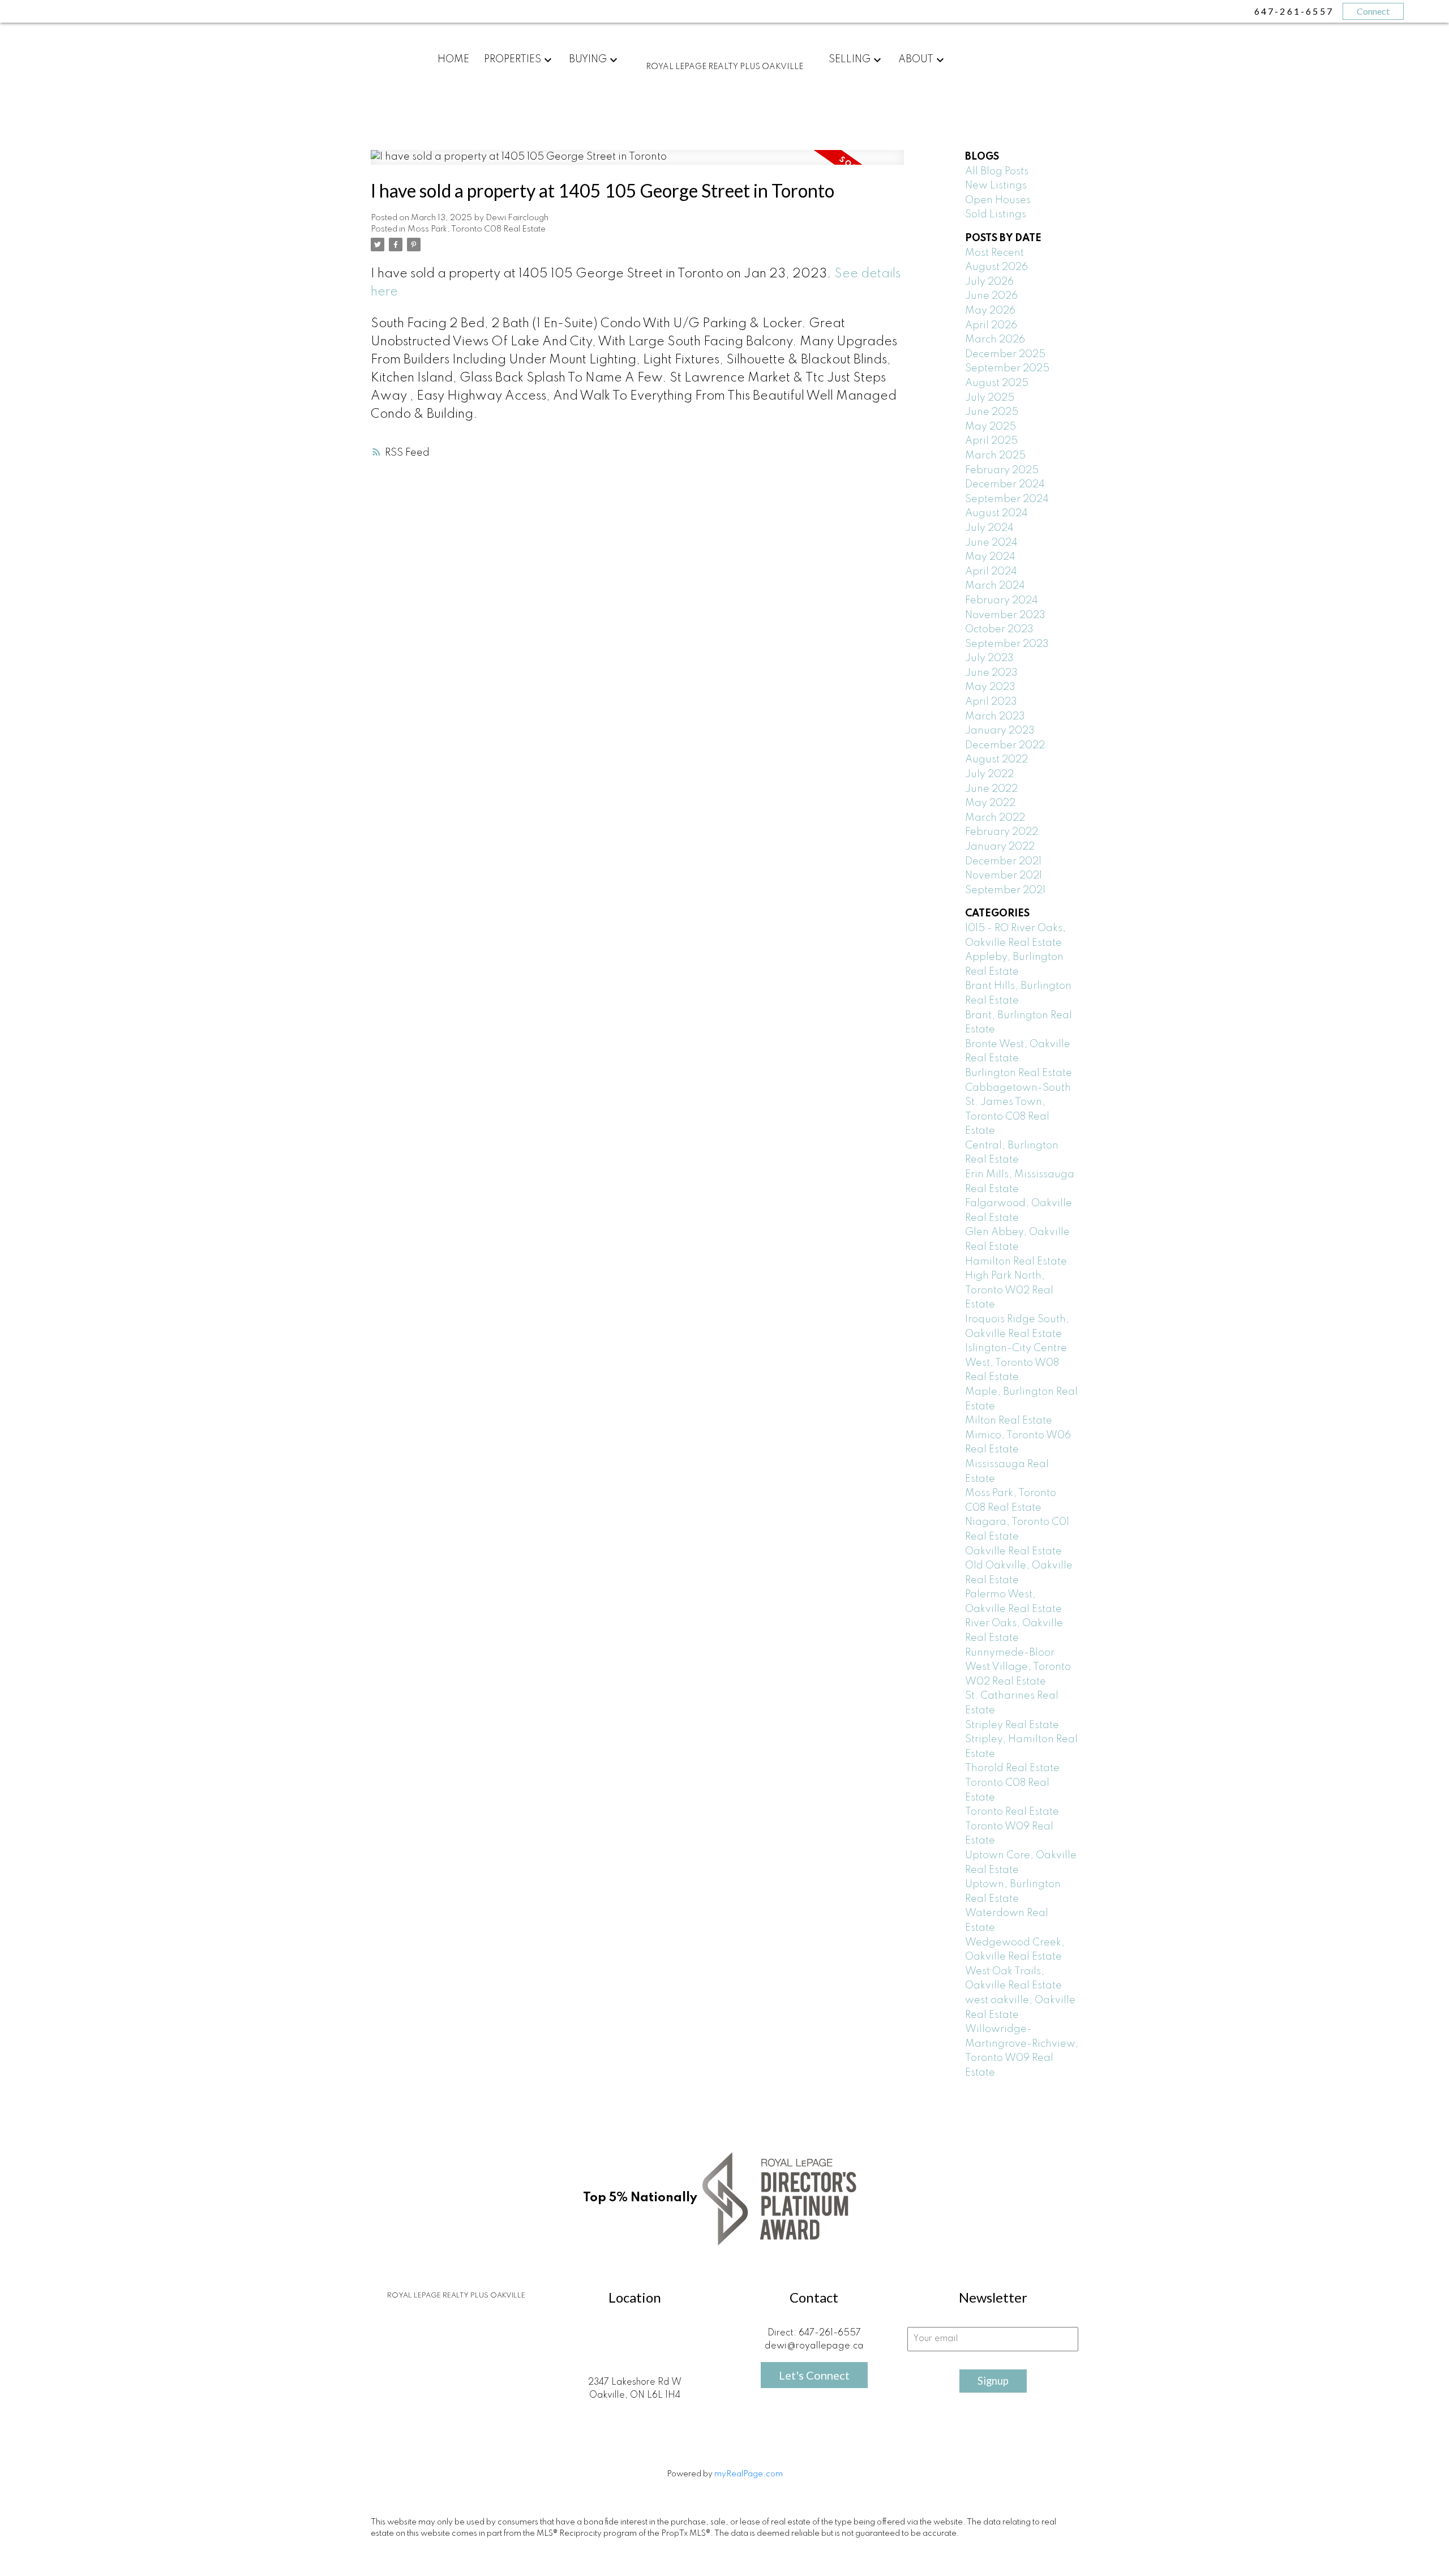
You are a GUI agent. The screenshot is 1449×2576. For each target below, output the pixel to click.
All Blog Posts (997, 172)
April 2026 (991, 325)
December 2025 (1005, 354)
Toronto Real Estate (1012, 1812)
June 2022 (991, 789)
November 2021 (1004, 876)
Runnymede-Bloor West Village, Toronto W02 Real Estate (1018, 1667)
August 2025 (997, 383)
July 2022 (989, 774)
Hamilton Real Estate (1016, 1262)
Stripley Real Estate (1012, 1725)
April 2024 (991, 572)
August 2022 (996, 760)
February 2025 (1002, 470)
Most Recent (994, 253)
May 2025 (991, 427)
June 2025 (992, 412)
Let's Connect (814, 2375)
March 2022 (995, 818)
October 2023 (999, 629)
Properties (513, 59)
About (916, 59)
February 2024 (1002, 601)
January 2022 (1000, 847)
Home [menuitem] (453, 59)
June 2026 (991, 296)
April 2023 (991, 702)
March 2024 (995, 586)
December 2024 (1005, 485)
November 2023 (1005, 615)
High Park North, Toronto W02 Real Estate (1009, 1290)
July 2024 (989, 528)
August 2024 (996, 513)
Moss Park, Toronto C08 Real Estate (477, 229)
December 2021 (1003, 861)
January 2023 (1000, 731)
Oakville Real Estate (1013, 1551)
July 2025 (990, 398)
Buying (588, 59)
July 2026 (989, 282)
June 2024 (991, 543)
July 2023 (989, 658)
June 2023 (991, 673)
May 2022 (990, 803)
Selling (850, 59)
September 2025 (1007, 368)
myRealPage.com (749, 2474)
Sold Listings (996, 215)
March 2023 (995, 717)
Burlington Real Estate (1019, 1073)
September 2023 (1007, 644)
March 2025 (995, 456)
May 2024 (990, 557)
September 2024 (1007, 499)
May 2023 (990, 687)
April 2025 (991, 441)
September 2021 (1005, 890)
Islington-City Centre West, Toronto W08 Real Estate (1016, 1363)
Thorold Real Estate (1012, 1768)
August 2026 (996, 267)
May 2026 (990, 311)
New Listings (996, 186)
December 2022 (1005, 745)
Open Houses (998, 200)
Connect (1373, 11)
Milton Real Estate (1009, 1421)
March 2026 (995, 340)
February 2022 (1002, 832)
